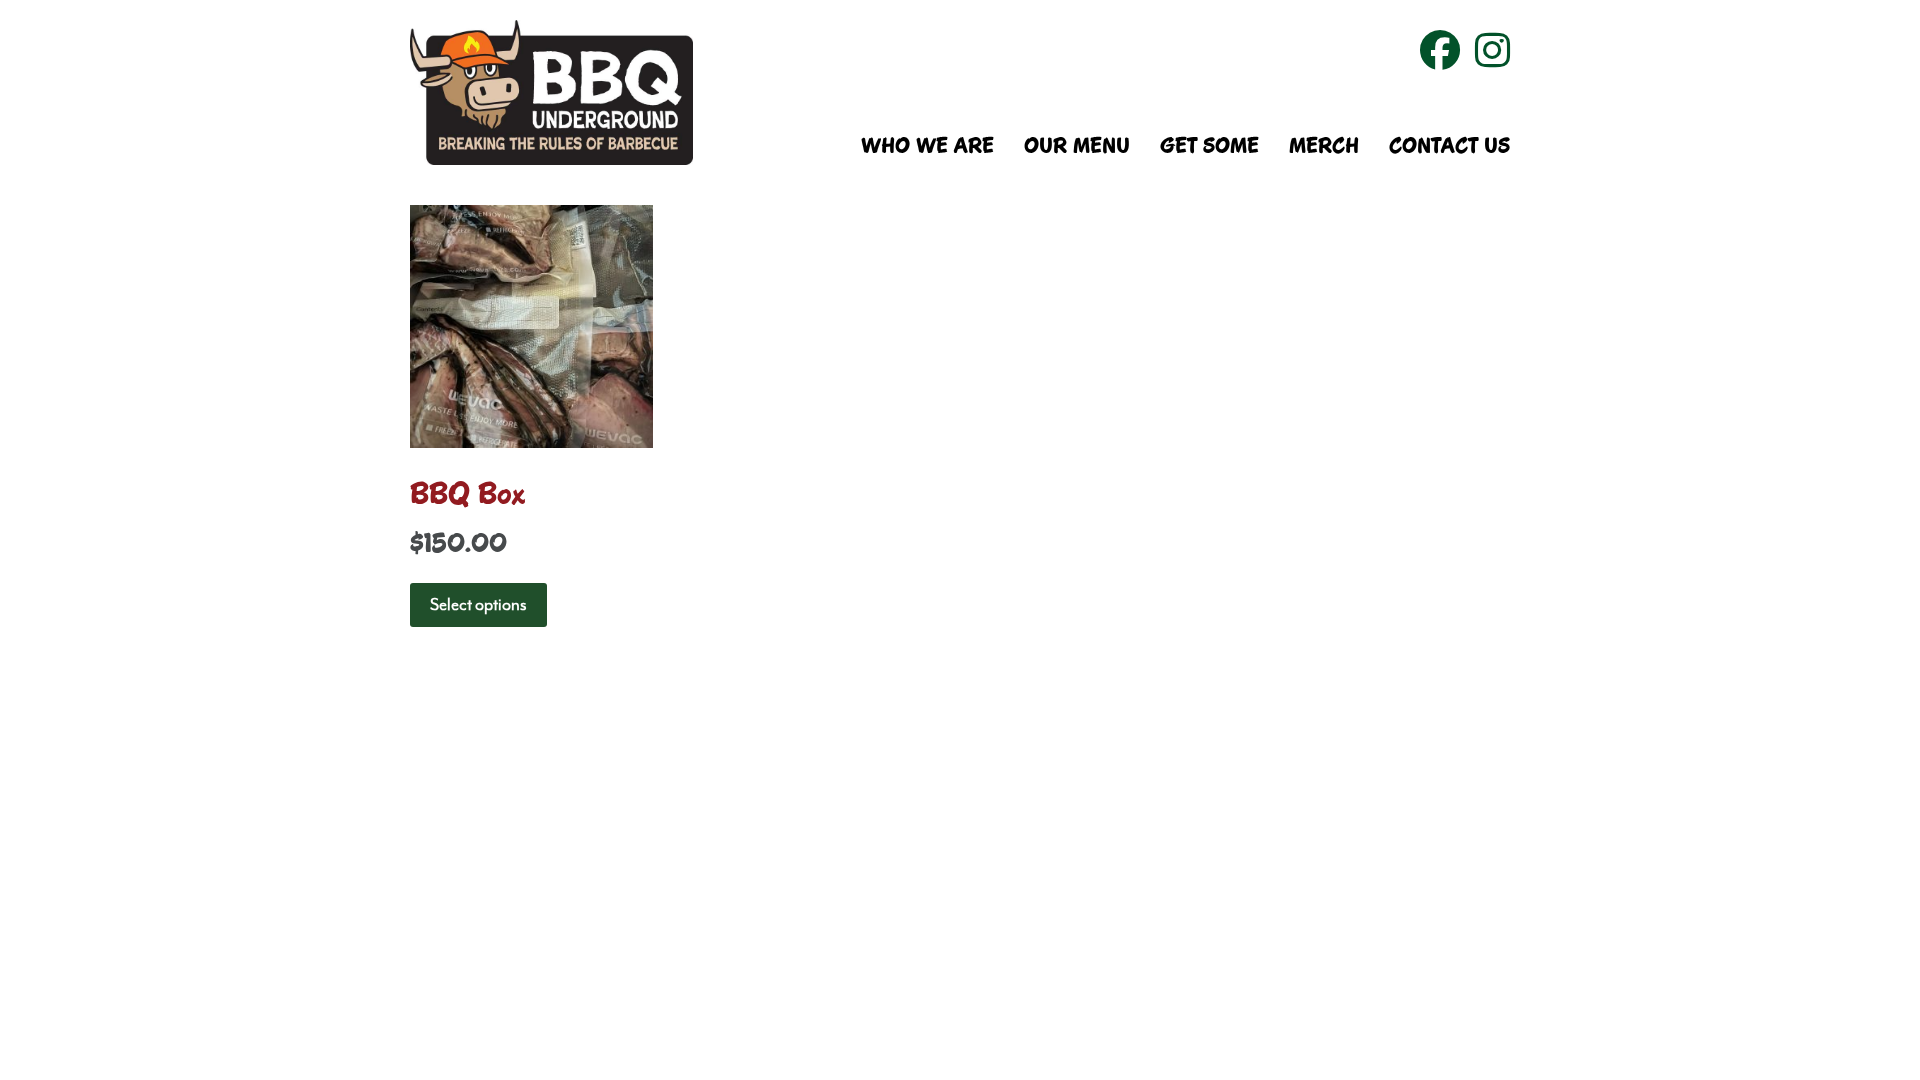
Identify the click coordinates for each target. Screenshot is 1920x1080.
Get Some (1209, 147)
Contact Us (1449, 147)
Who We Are (927, 147)
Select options (478, 605)
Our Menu (1077, 147)
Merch (1324, 147)
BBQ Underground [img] (551, 92)
